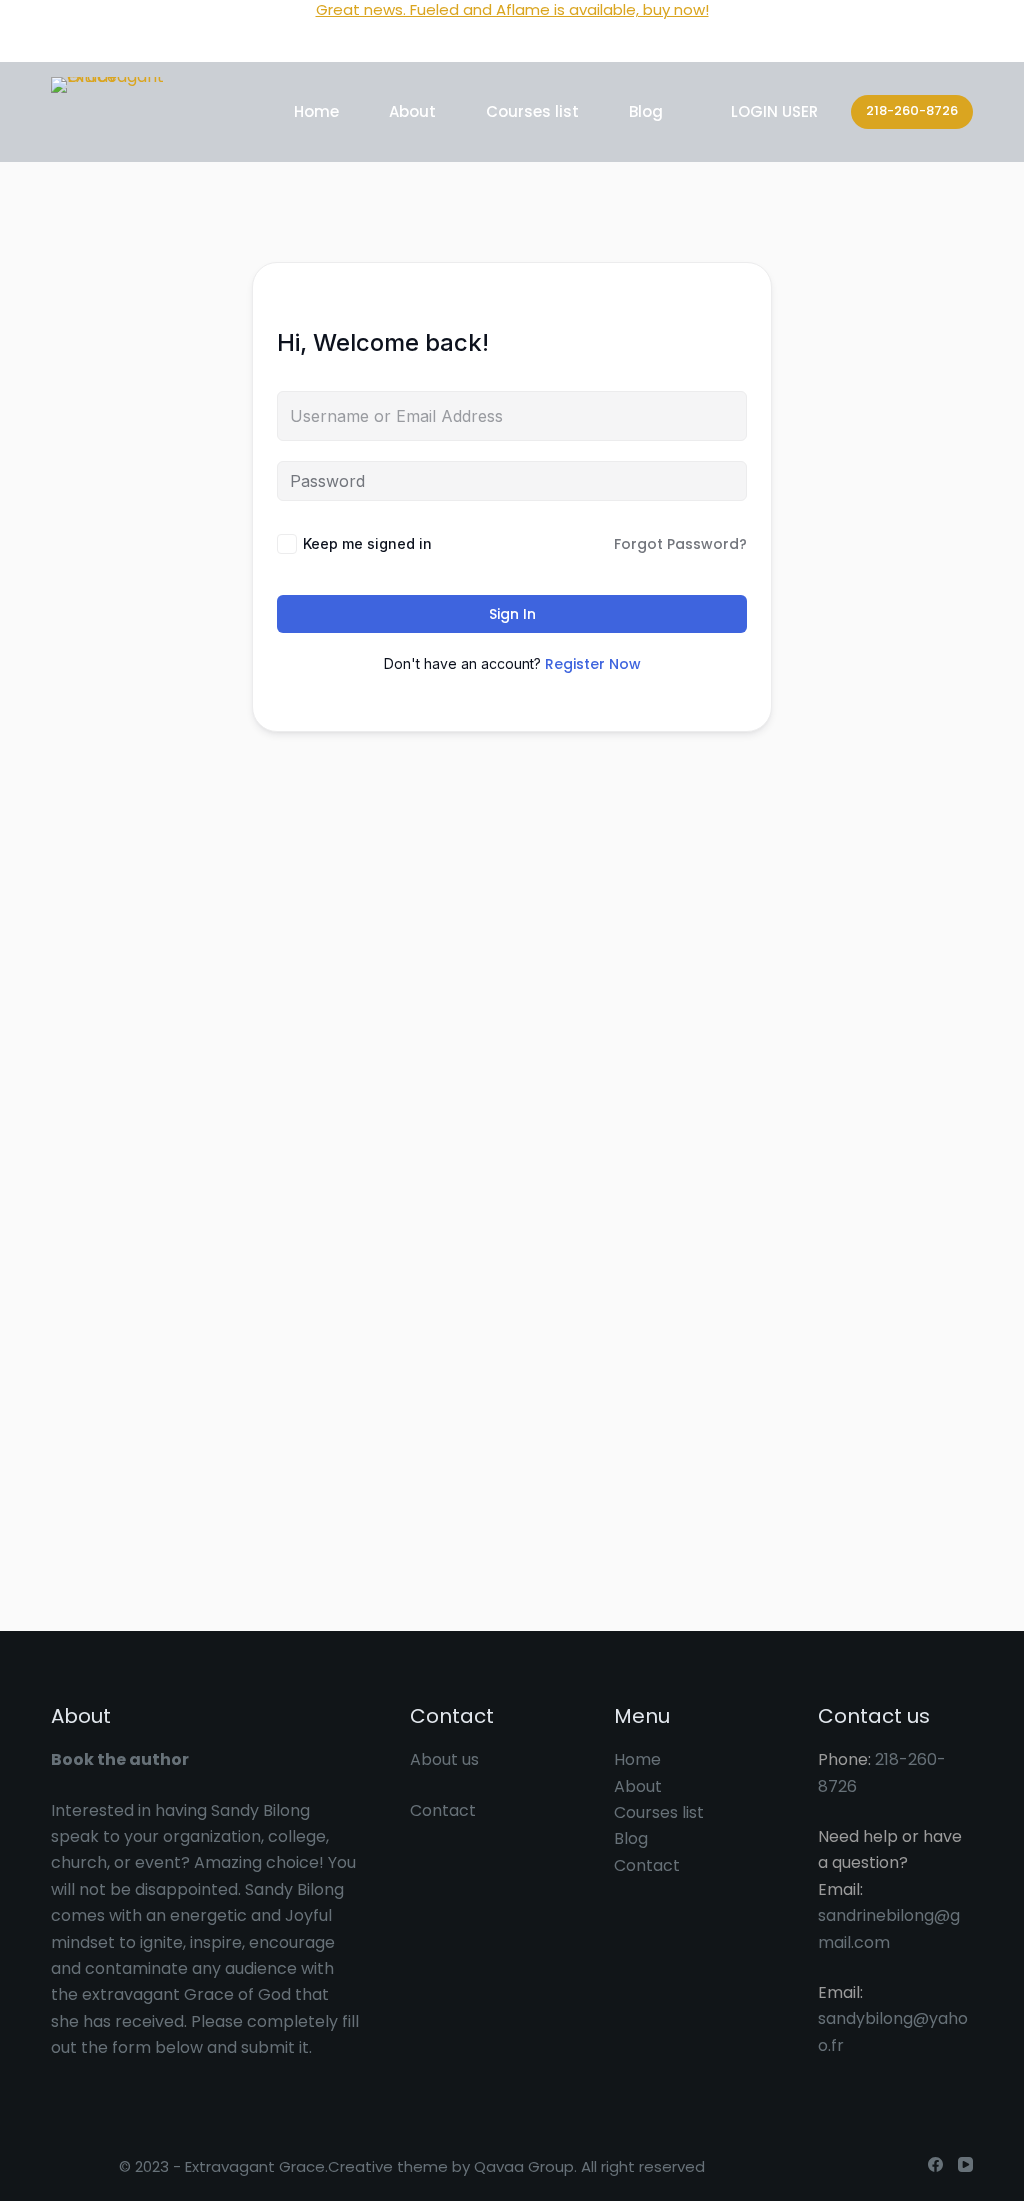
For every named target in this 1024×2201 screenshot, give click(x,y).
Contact (443, 1810)
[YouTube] (965, 2164)
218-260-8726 (912, 110)
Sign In (512, 614)
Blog (646, 111)
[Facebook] (935, 2164)
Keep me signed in (367, 543)
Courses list (532, 111)
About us (444, 1759)
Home (316, 111)
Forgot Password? (680, 544)
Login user (774, 111)
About (412, 111)
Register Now (593, 664)
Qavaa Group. (525, 2166)
